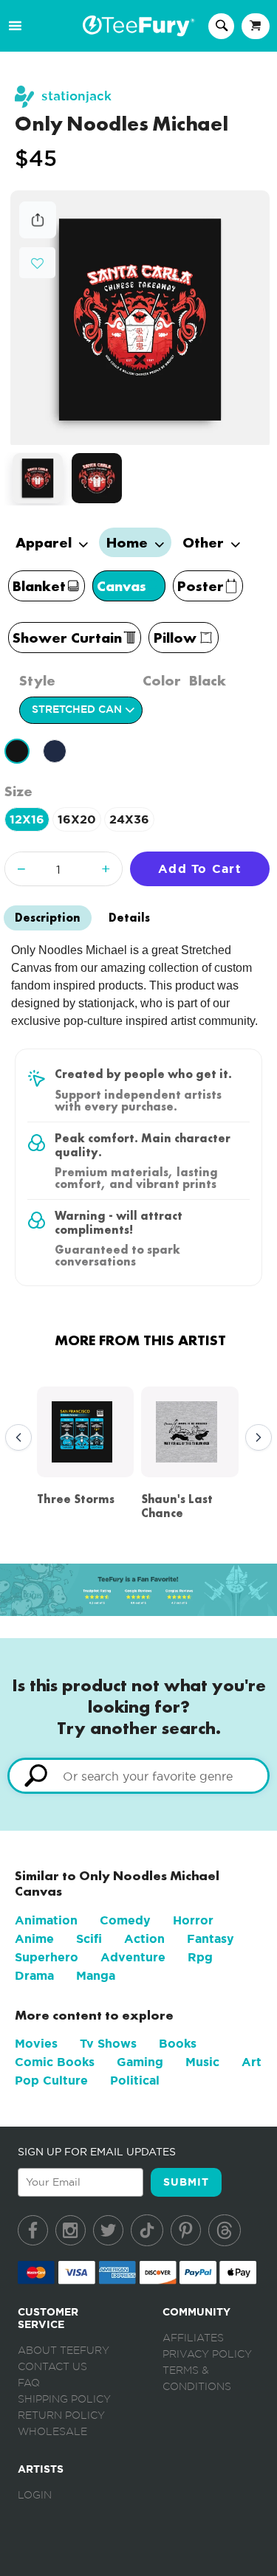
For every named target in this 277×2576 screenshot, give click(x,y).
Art (252, 2062)
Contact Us (52, 2367)
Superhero (47, 1957)
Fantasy (211, 1939)
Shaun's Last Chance (177, 1506)
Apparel (45, 542)
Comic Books (55, 2062)
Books (178, 2044)
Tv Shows (108, 2044)
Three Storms (76, 1499)
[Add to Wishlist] (37, 264)
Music (202, 2062)
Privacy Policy (207, 2355)
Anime (34, 1939)
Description (48, 918)
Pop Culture (51, 2081)
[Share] (38, 234)
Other (205, 542)
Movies (36, 2044)
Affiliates (193, 2338)
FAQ (29, 2383)
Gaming (140, 2062)
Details (129, 918)
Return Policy (61, 2416)
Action (144, 1939)
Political (135, 2081)
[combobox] (138, 1776)
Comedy (125, 1920)
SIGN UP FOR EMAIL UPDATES (97, 2152)
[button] (37, 262)
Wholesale (52, 2432)
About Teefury (64, 2351)
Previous (15, 1438)
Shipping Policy (64, 2400)
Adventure (133, 1957)
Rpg (200, 1957)
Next (255, 1438)
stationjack (76, 96)
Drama (34, 1976)
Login (35, 2496)
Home (129, 542)
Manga (96, 1976)
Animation (46, 1920)
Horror (193, 1920)
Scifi (89, 1939)
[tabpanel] (140, 318)
